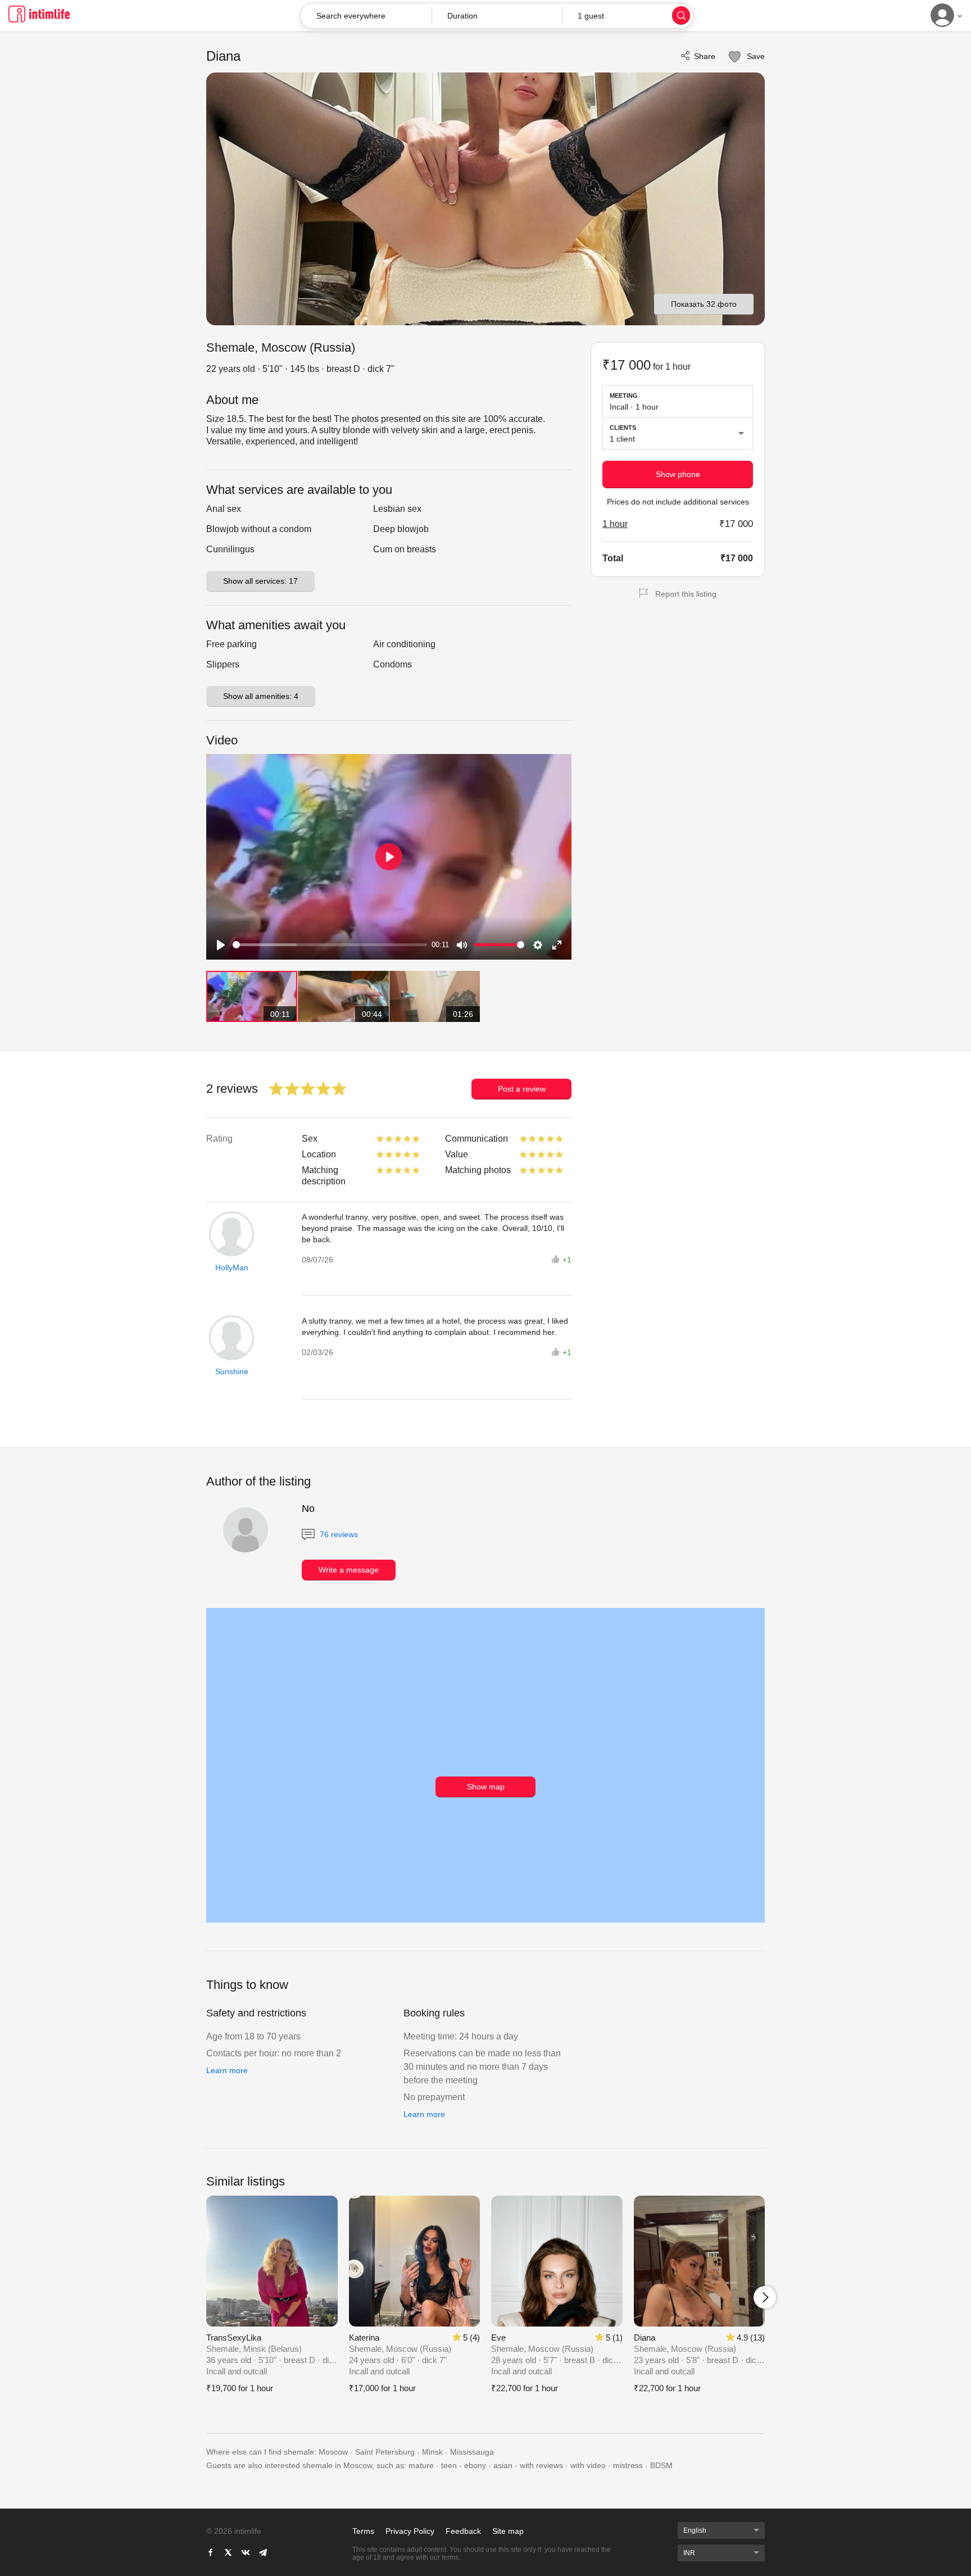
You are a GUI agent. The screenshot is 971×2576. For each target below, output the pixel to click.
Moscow (333, 2452)
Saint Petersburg (385, 2452)
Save (755, 56)
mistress (628, 2465)
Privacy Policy (410, 2531)
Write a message (349, 1570)
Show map (486, 1787)
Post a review (522, 1089)
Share (705, 56)
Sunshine (232, 1371)
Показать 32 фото (704, 304)
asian (503, 2465)
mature (421, 2465)
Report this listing (686, 594)
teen (449, 2465)
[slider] (330, 945)
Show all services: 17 (260, 581)
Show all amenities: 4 (261, 696)
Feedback (463, 2531)
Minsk (432, 2452)
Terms (363, 2531)
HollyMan (232, 1267)
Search (681, 15)
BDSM (661, 2465)
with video (588, 2465)
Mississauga (472, 2452)
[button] (497, 16)
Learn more (227, 2070)
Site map (508, 2531)
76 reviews (338, 1534)
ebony (475, 2465)
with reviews (541, 2465)
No (308, 1509)
